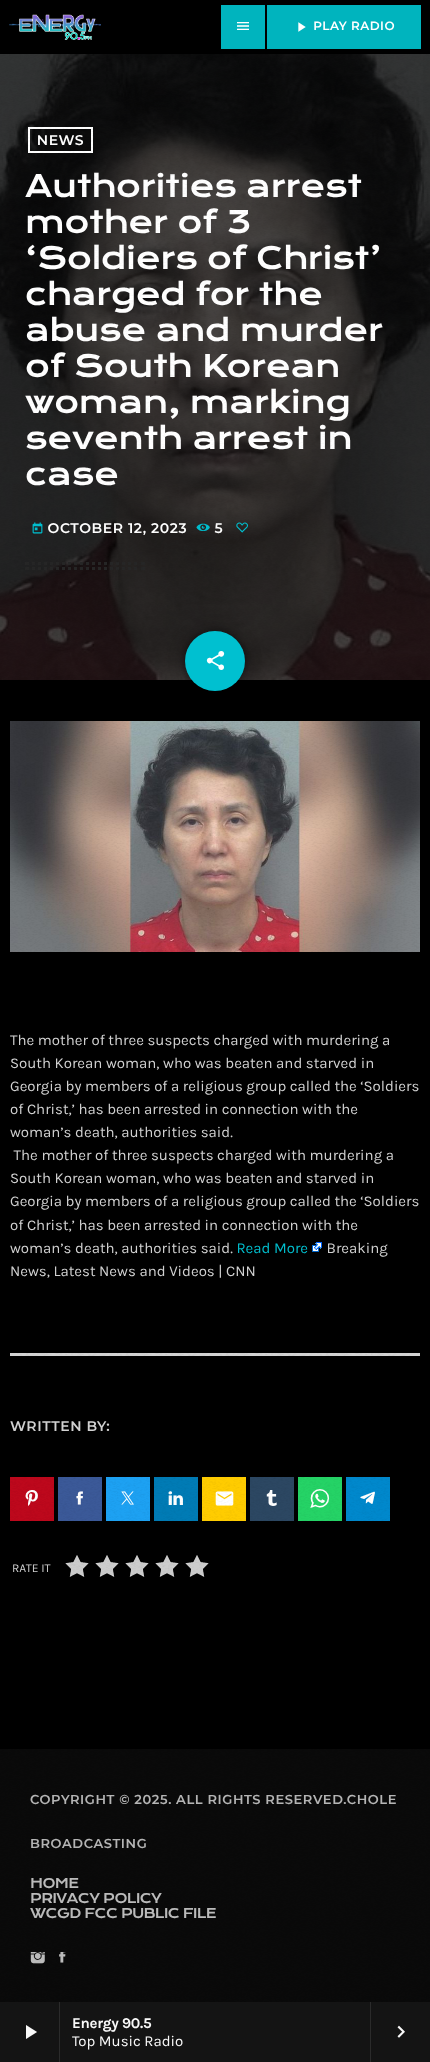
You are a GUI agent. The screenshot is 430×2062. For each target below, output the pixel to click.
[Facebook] (61, 1959)
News (60, 140)
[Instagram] (37, 1959)
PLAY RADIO (344, 27)
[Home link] (55, 27)
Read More (272, 1248)
